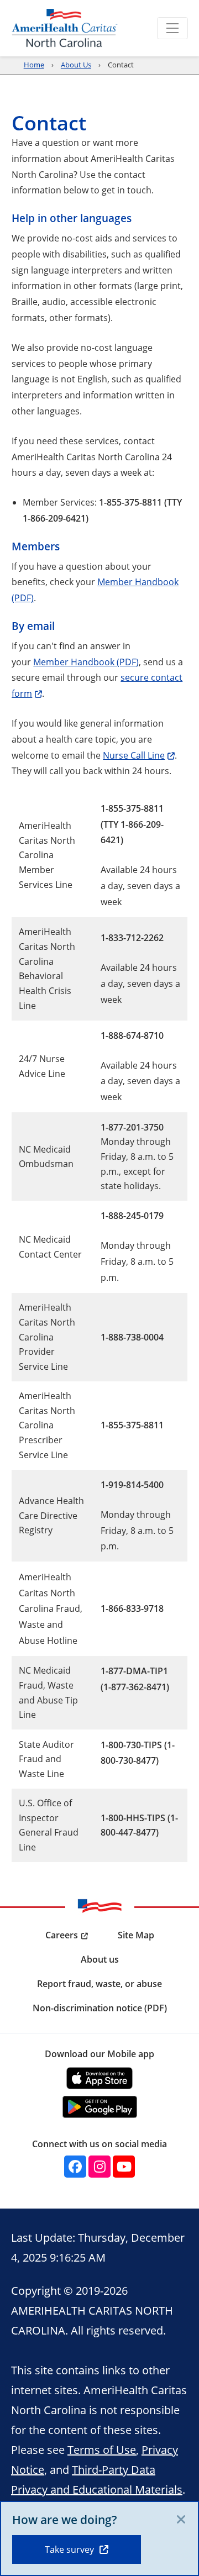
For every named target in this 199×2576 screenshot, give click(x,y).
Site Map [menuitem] (136, 1935)
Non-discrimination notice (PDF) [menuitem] (100, 2008)
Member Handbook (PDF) (86, 662)
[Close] (181, 2520)
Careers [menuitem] (62, 1935)
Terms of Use (102, 2449)
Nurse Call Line (134, 755)
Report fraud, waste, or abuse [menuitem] (99, 1984)
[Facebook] (75, 2167)
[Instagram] (99, 2167)
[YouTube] (124, 2167)
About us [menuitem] (100, 1959)
